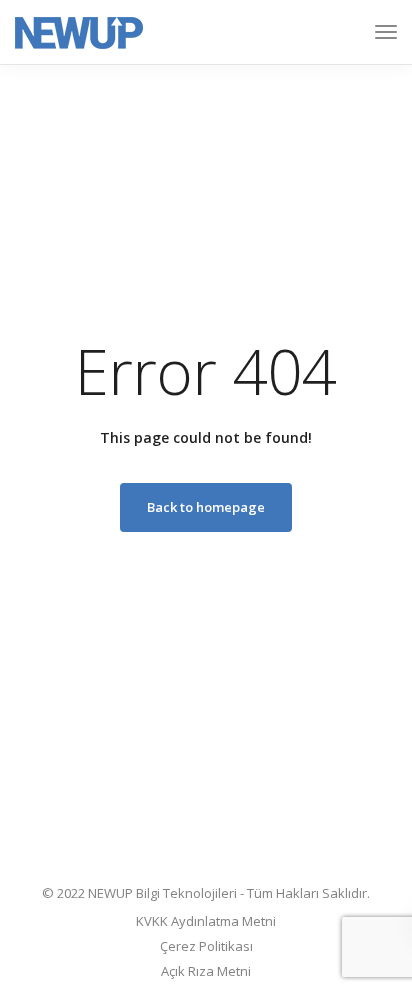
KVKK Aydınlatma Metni (206, 921)
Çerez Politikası (206, 946)
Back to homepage (206, 507)
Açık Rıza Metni (206, 971)
